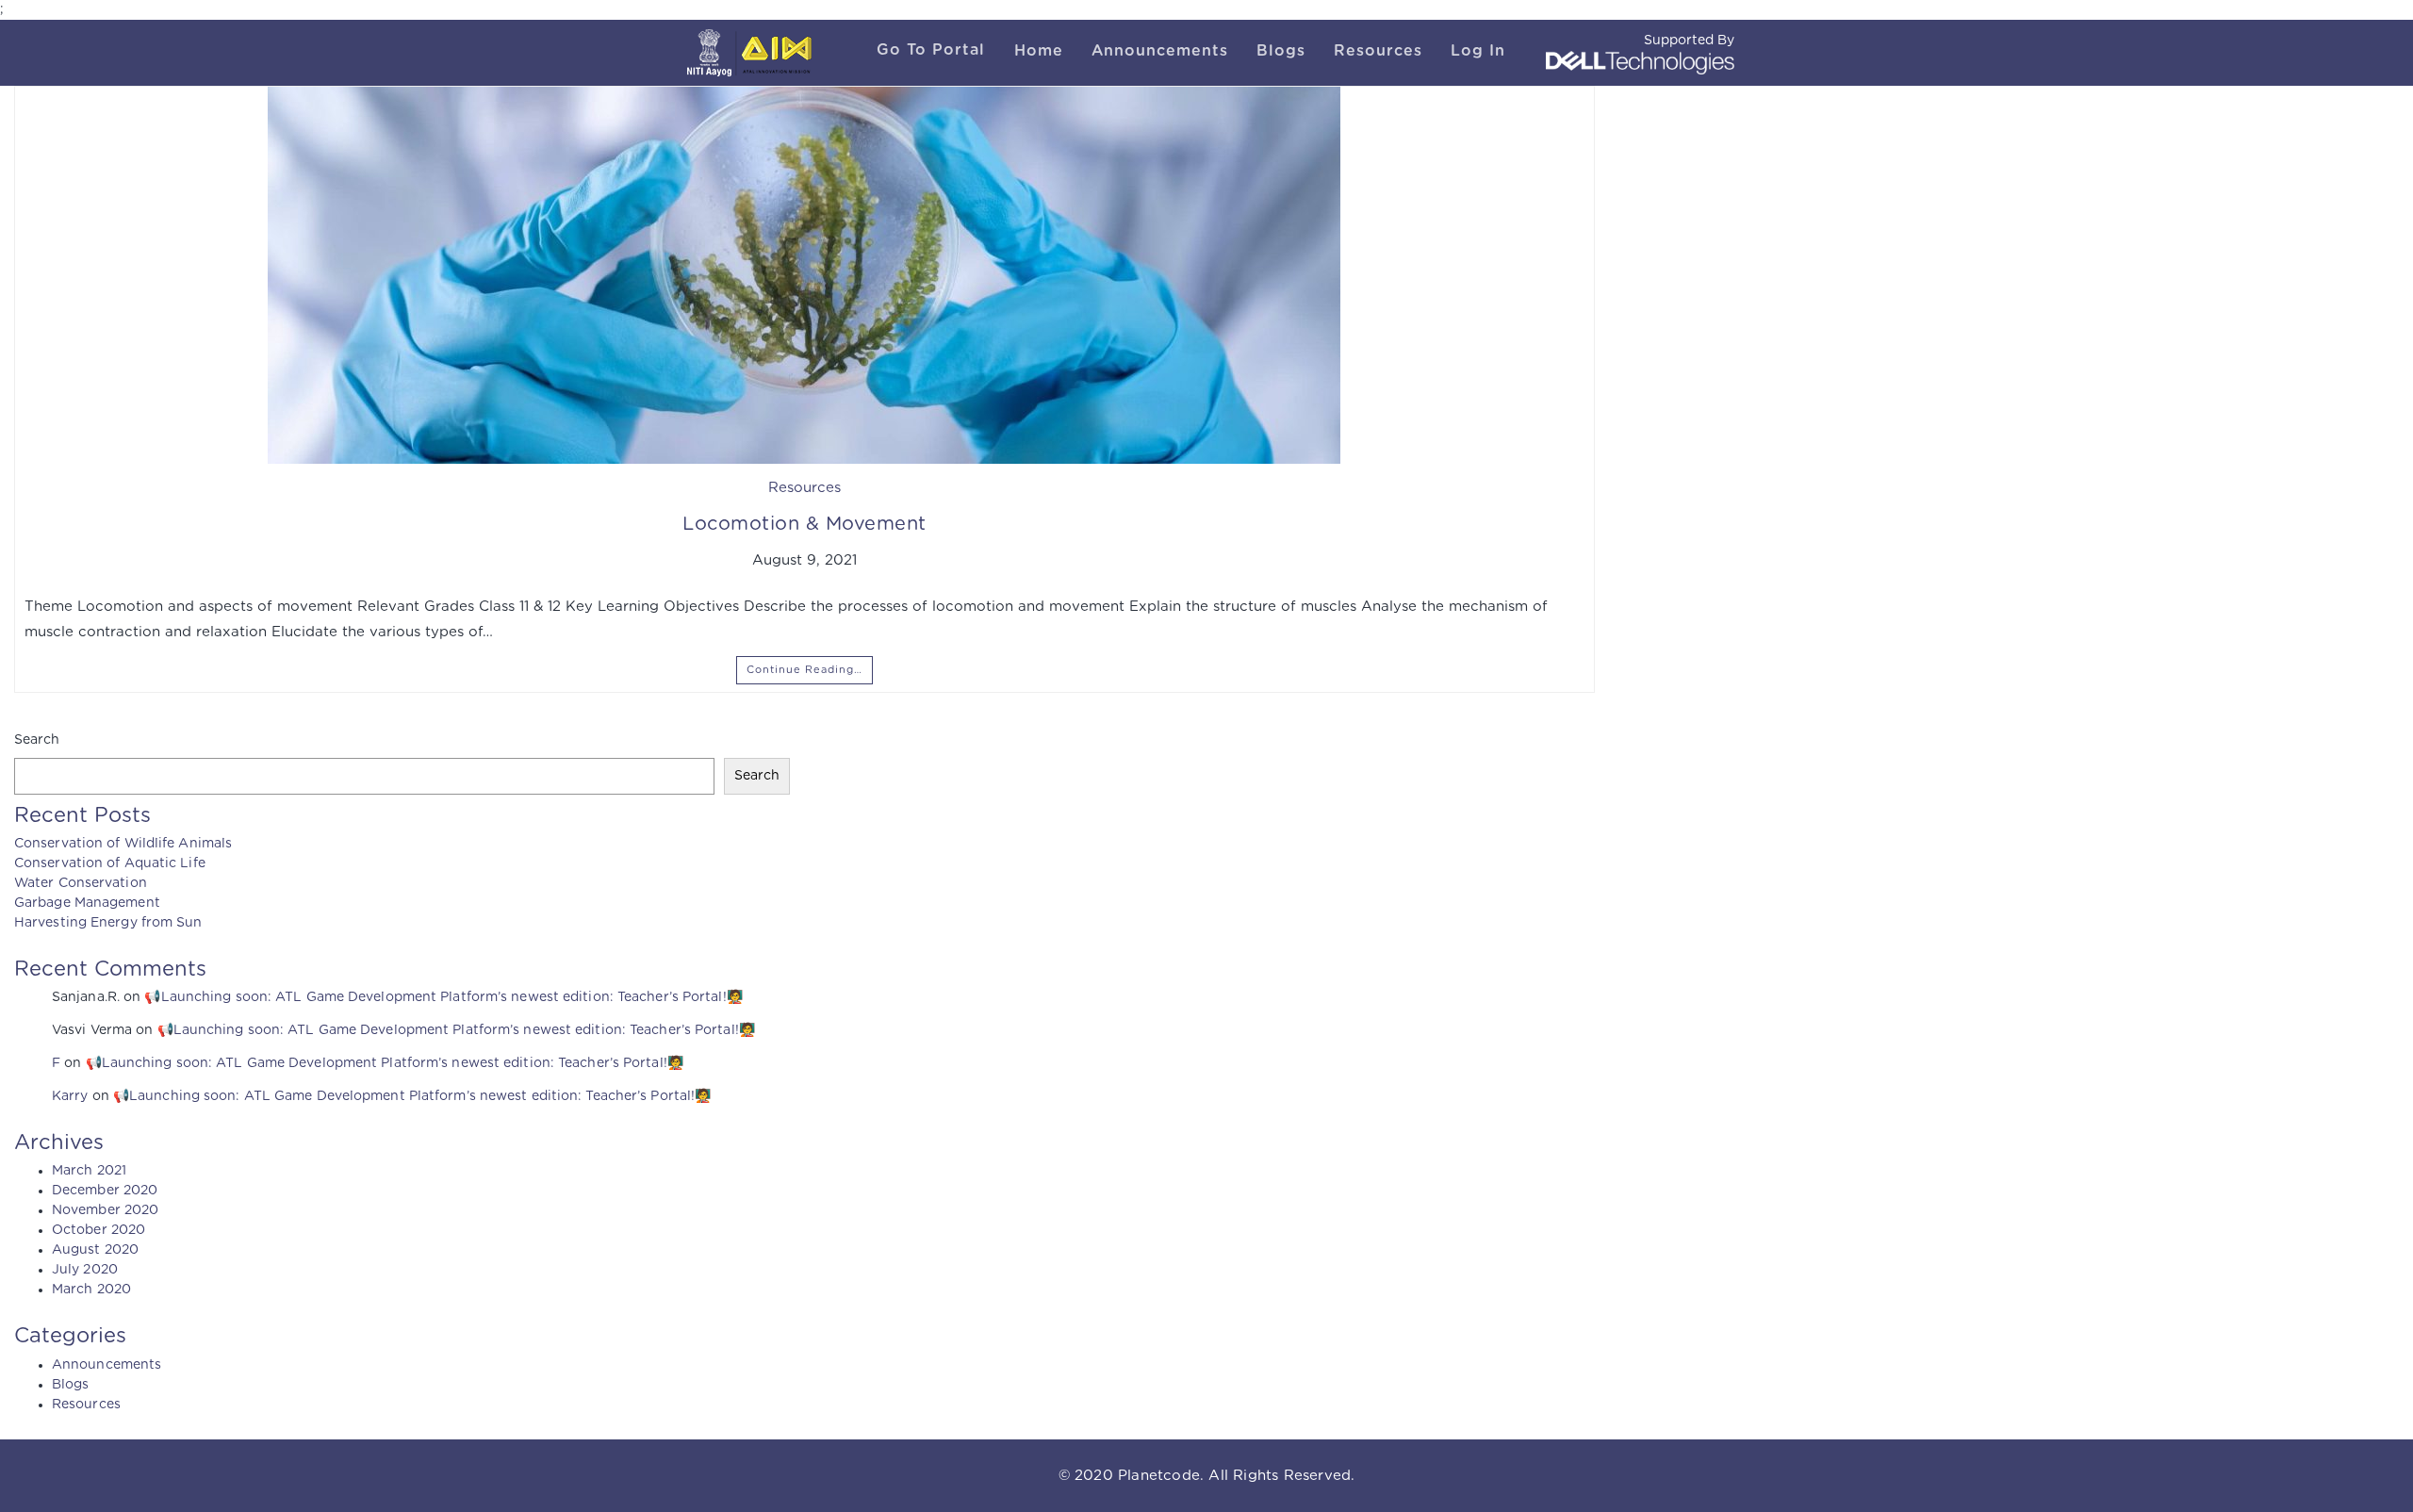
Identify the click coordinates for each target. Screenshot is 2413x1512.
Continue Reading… (804, 670)
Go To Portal (931, 50)
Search (37, 740)
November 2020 (105, 1210)
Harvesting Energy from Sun (108, 923)
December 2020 (105, 1191)
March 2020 (91, 1290)
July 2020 (85, 1270)
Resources (1378, 51)
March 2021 (89, 1171)
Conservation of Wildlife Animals (123, 844)
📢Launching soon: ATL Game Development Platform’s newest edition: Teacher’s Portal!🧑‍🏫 (443, 997)
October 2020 (98, 1230)
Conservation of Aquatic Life (110, 863)
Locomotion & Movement (804, 524)
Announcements (1160, 51)
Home (1039, 51)
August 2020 (95, 1250)
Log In (1478, 51)
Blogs (1281, 51)
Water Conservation (81, 883)
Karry (70, 1096)
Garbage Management (87, 903)
